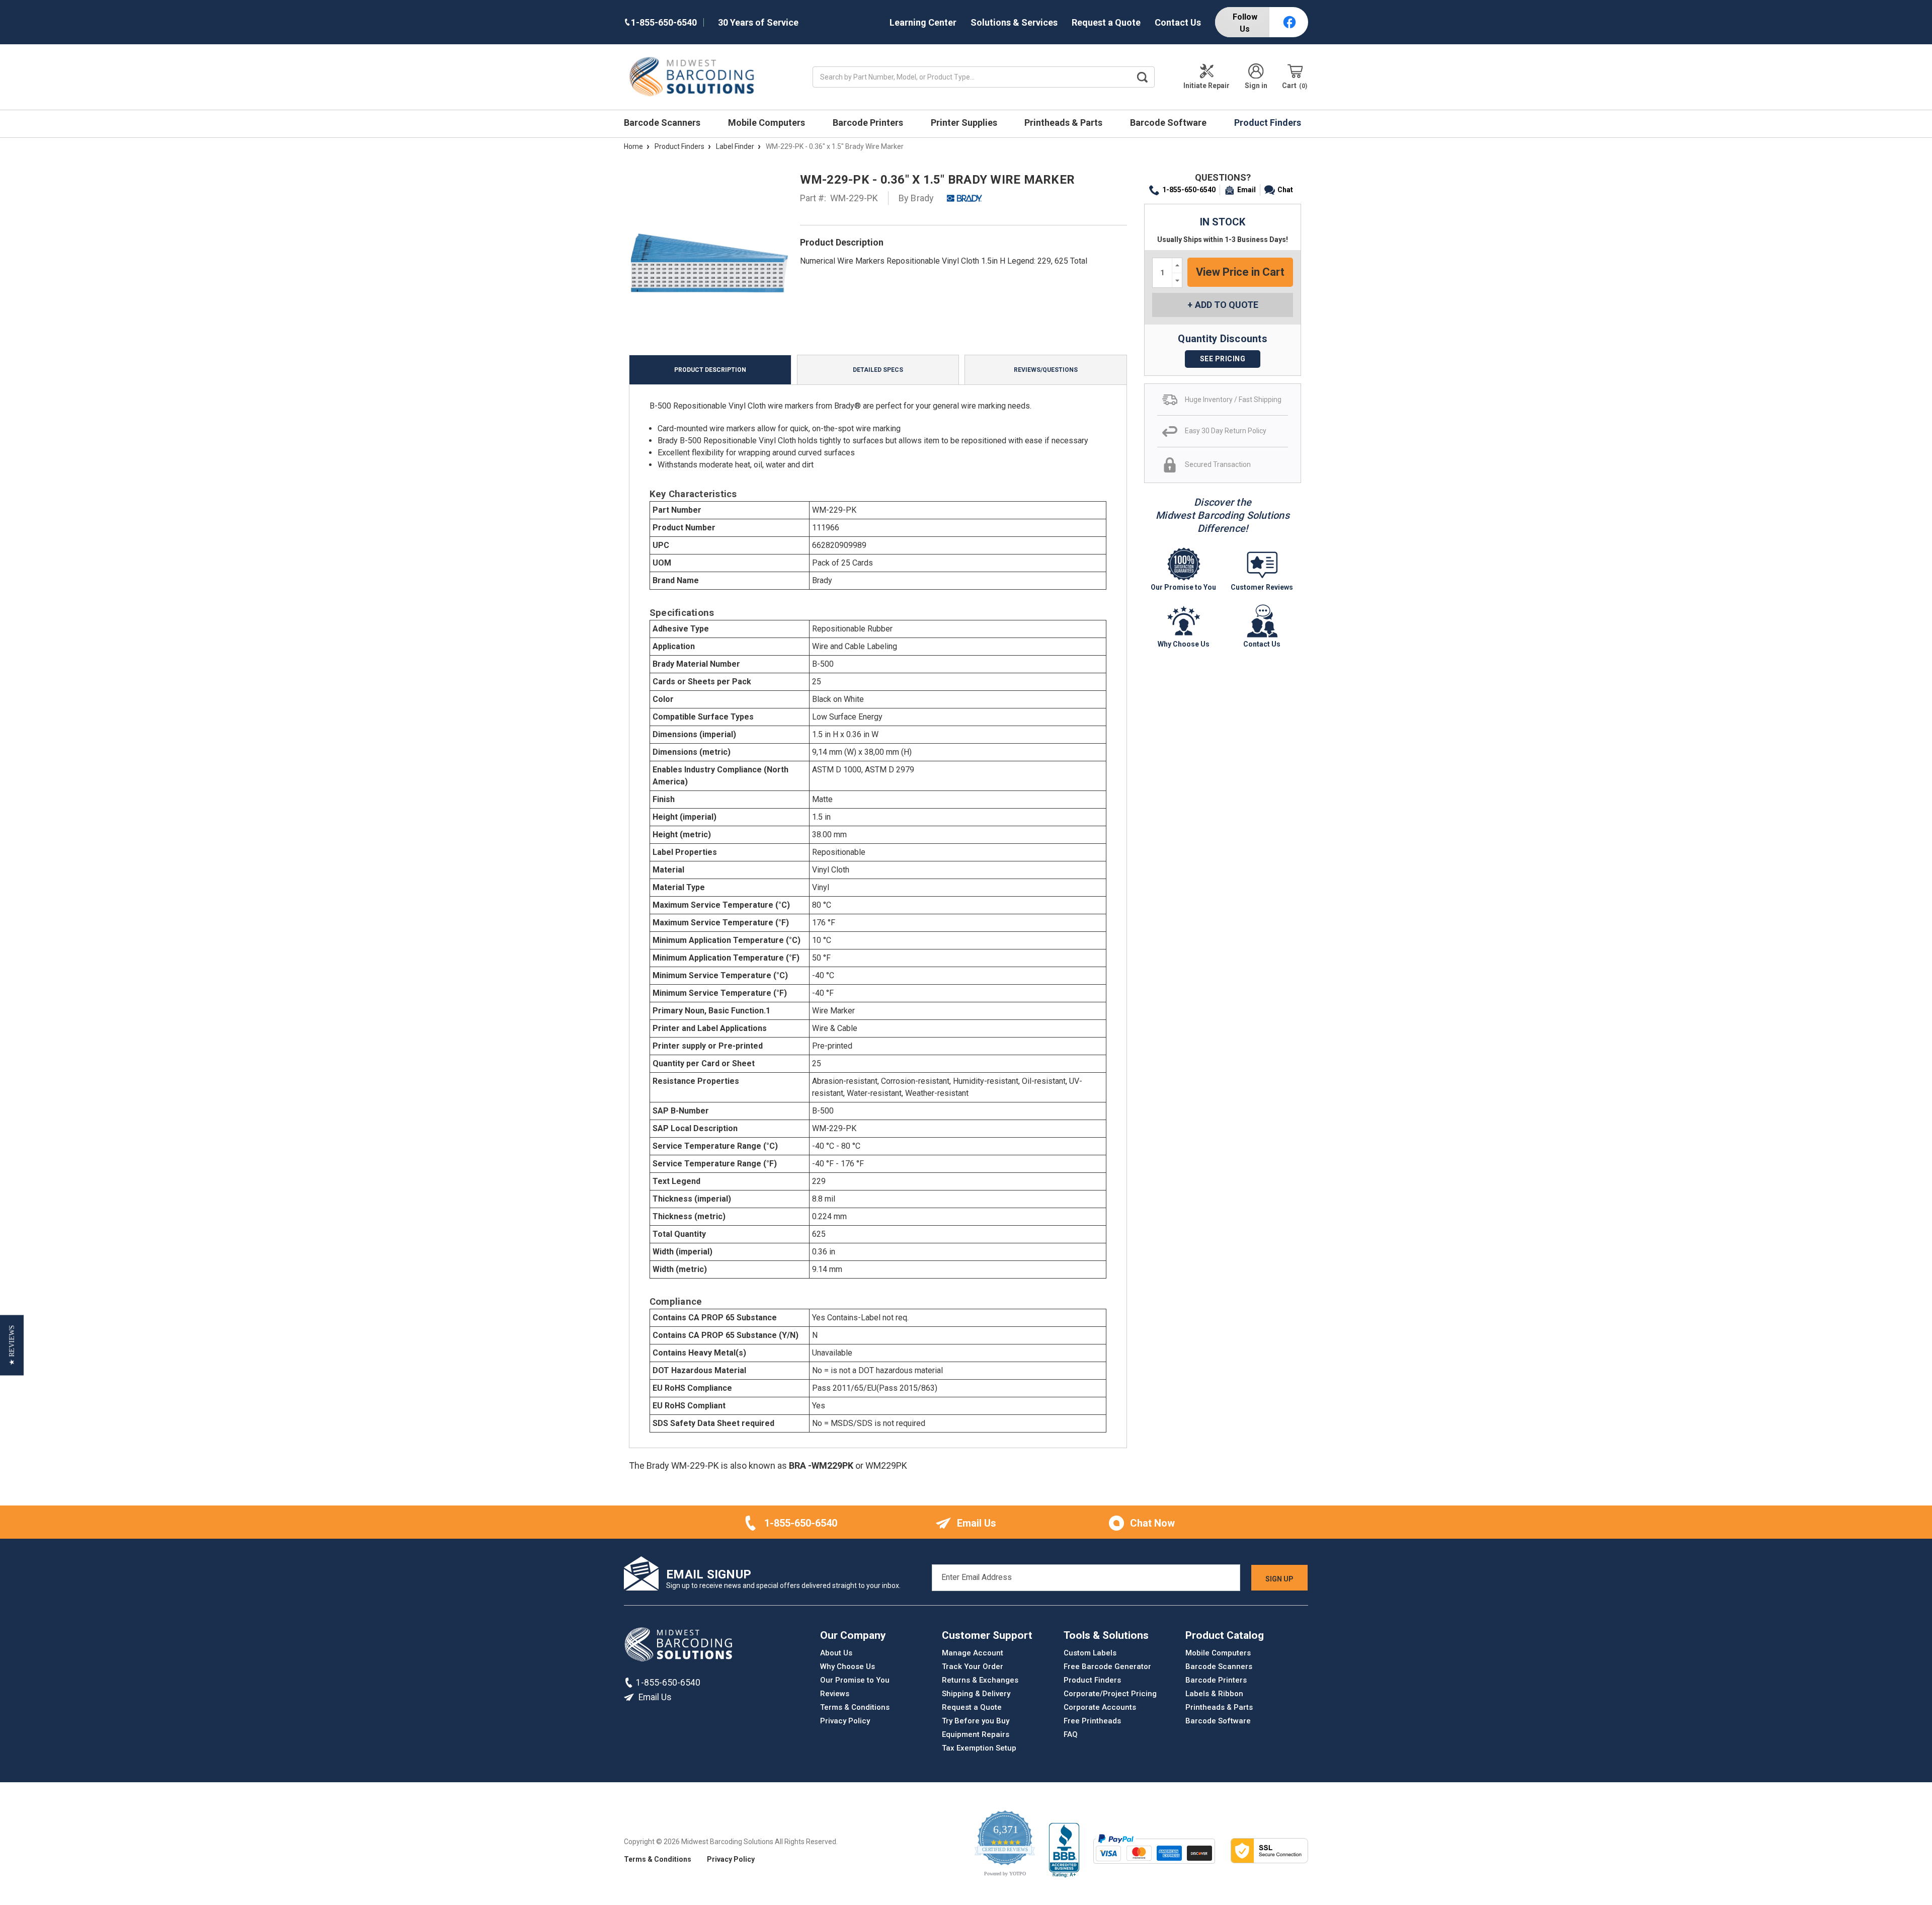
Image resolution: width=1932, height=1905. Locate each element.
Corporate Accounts (1100, 1707)
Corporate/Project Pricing (1110, 1694)
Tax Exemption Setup (979, 1748)
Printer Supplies (965, 123)
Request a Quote (1106, 22)
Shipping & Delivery (976, 1694)
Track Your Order (973, 1666)
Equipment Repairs (976, 1734)
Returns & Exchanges (980, 1680)
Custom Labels (1090, 1653)
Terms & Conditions (855, 1707)
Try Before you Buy (976, 1721)
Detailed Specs (878, 370)
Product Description (710, 370)
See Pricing (1223, 359)
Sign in (1256, 86)
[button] (12, 1345)
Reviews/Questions (1046, 370)
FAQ (1071, 1734)
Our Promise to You (855, 1680)
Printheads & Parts (1064, 123)
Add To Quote (1227, 305)
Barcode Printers (869, 123)
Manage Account (973, 1653)
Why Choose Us (848, 1666)
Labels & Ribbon (1214, 1694)
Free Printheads (1092, 1721)
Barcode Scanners (663, 123)
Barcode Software (1169, 123)
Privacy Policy (845, 1721)
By (916, 198)
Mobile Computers (768, 123)
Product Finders (1269, 123)
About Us (836, 1653)
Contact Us (1178, 22)
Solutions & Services (1014, 22)
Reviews (835, 1694)
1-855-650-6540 (1189, 190)
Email (1246, 190)
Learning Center (923, 22)
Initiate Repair (1206, 86)
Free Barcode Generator (1107, 1666)
